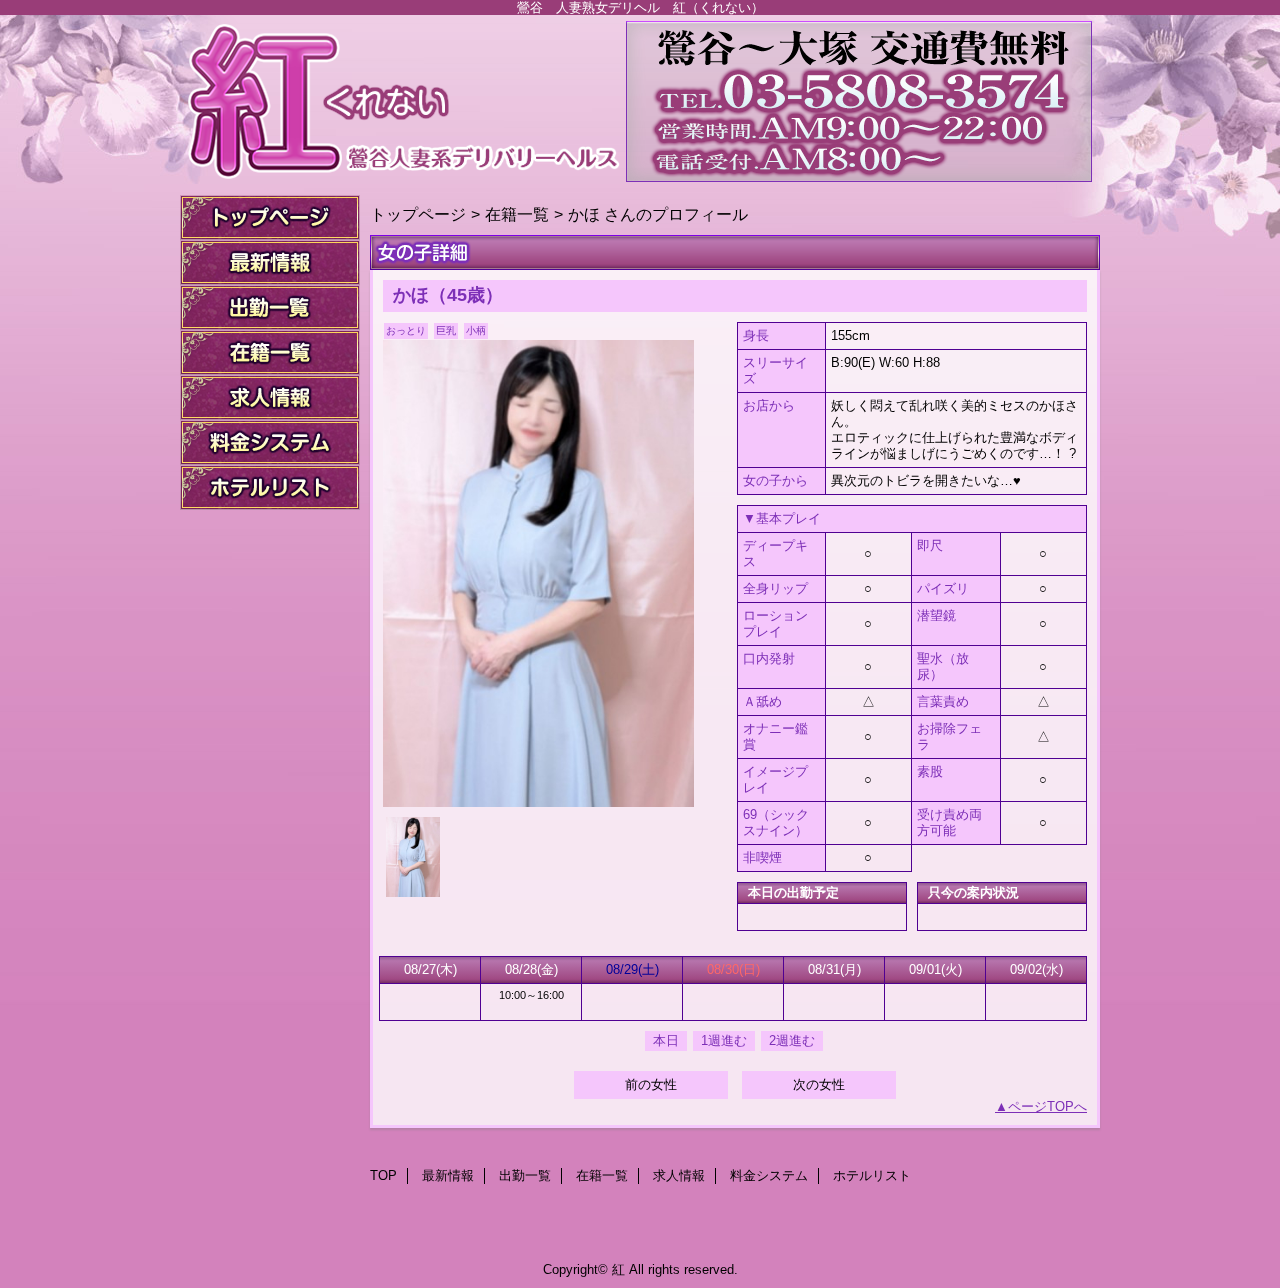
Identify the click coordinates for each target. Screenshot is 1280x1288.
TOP (270, 217)
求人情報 (270, 397)
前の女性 (651, 1084)
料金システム (270, 442)
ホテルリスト (270, 487)
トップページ (418, 214)
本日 (666, 1040)
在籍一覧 (270, 352)
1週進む (724, 1040)
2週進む (792, 1040)
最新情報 (270, 262)
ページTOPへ (1047, 1106)
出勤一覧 (270, 307)
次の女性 (819, 1084)
